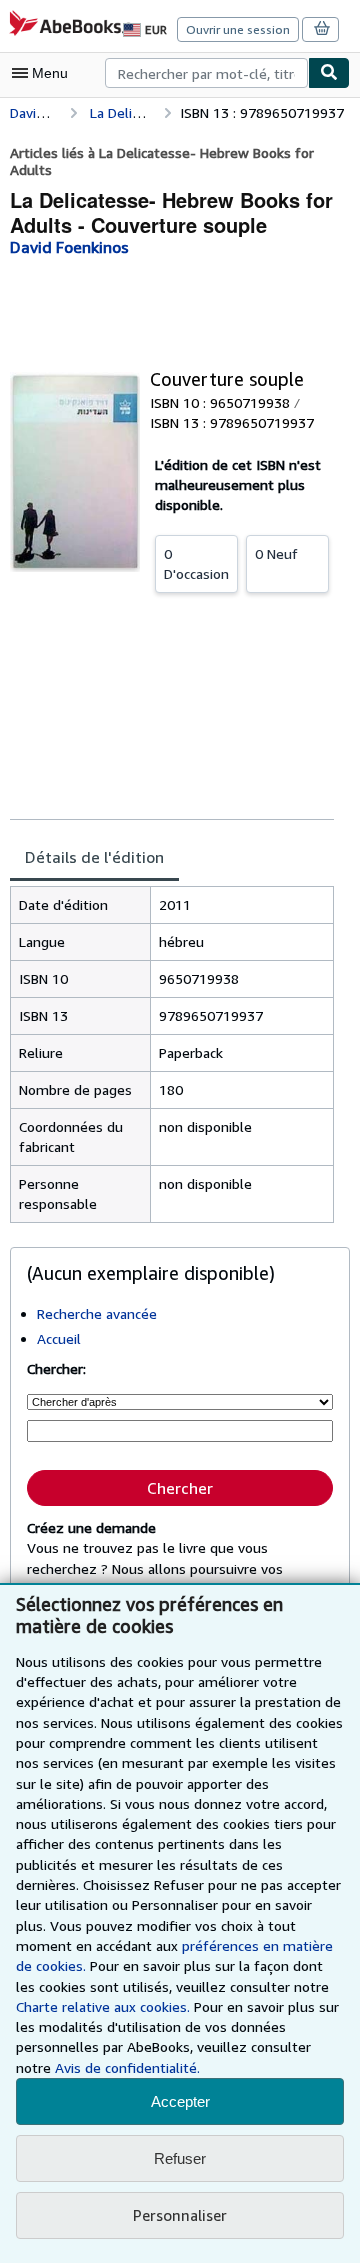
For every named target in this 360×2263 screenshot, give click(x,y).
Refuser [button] (180, 2158)
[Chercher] (329, 73)
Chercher (180, 1488)
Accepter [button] (180, 2101)
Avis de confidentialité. (127, 2067)
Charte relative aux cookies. (105, 2006)
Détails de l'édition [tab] (94, 857)
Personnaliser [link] (180, 2215)
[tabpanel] (172, 1054)
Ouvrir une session (238, 29)
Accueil (59, 1338)
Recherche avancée (97, 1313)
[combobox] (206, 73)
